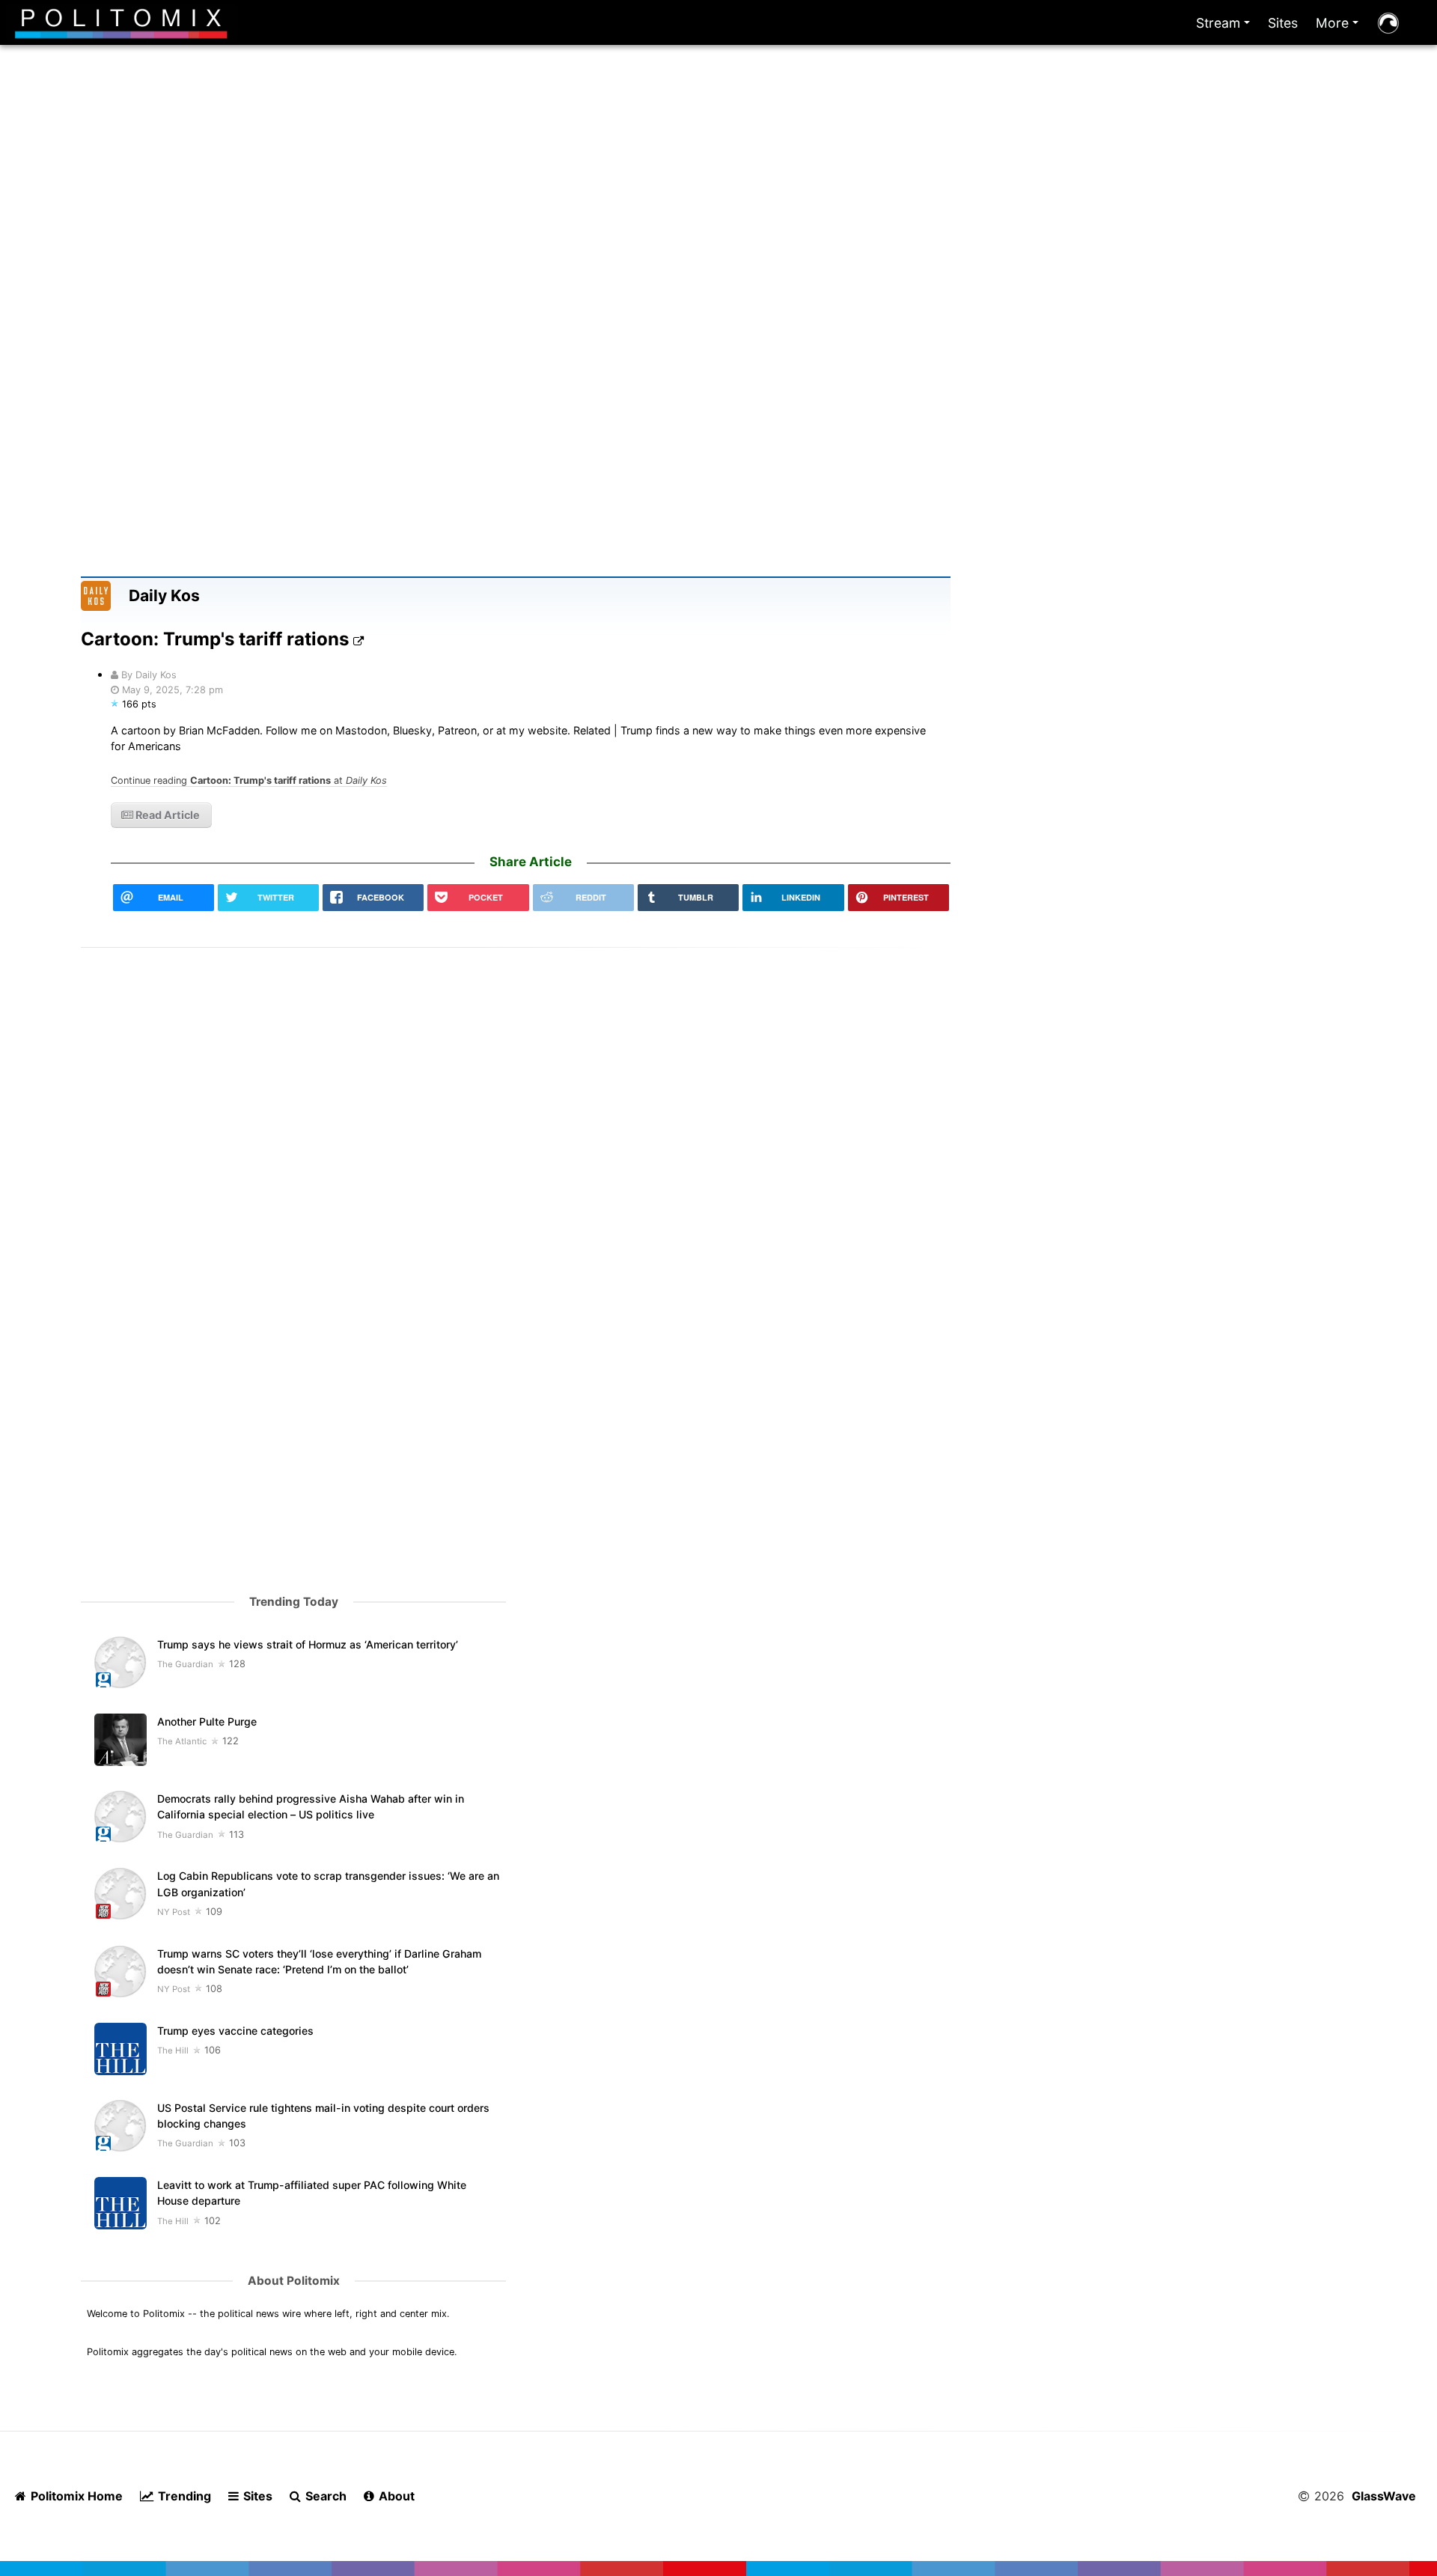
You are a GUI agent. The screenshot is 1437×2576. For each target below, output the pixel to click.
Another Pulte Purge (207, 1721)
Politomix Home (75, 2496)
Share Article (531, 862)
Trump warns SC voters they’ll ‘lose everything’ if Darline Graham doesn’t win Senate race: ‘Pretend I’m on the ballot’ (319, 1961)
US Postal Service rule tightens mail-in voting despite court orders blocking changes (323, 2116)
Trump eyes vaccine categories (235, 2031)
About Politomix (294, 2281)
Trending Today (294, 1602)
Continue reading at (249, 780)
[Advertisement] (718, 223)
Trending (183, 2496)
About (395, 2496)
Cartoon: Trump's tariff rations (217, 639)
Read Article (167, 815)
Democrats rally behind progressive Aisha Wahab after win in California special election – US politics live (311, 1806)
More (1340, 27)
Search (324, 2496)
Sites (1283, 23)
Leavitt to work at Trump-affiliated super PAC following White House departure (312, 2193)
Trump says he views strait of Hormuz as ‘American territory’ (308, 1644)
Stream (1226, 27)
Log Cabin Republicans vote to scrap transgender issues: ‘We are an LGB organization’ (328, 1884)
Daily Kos (164, 596)
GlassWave (1384, 2496)
